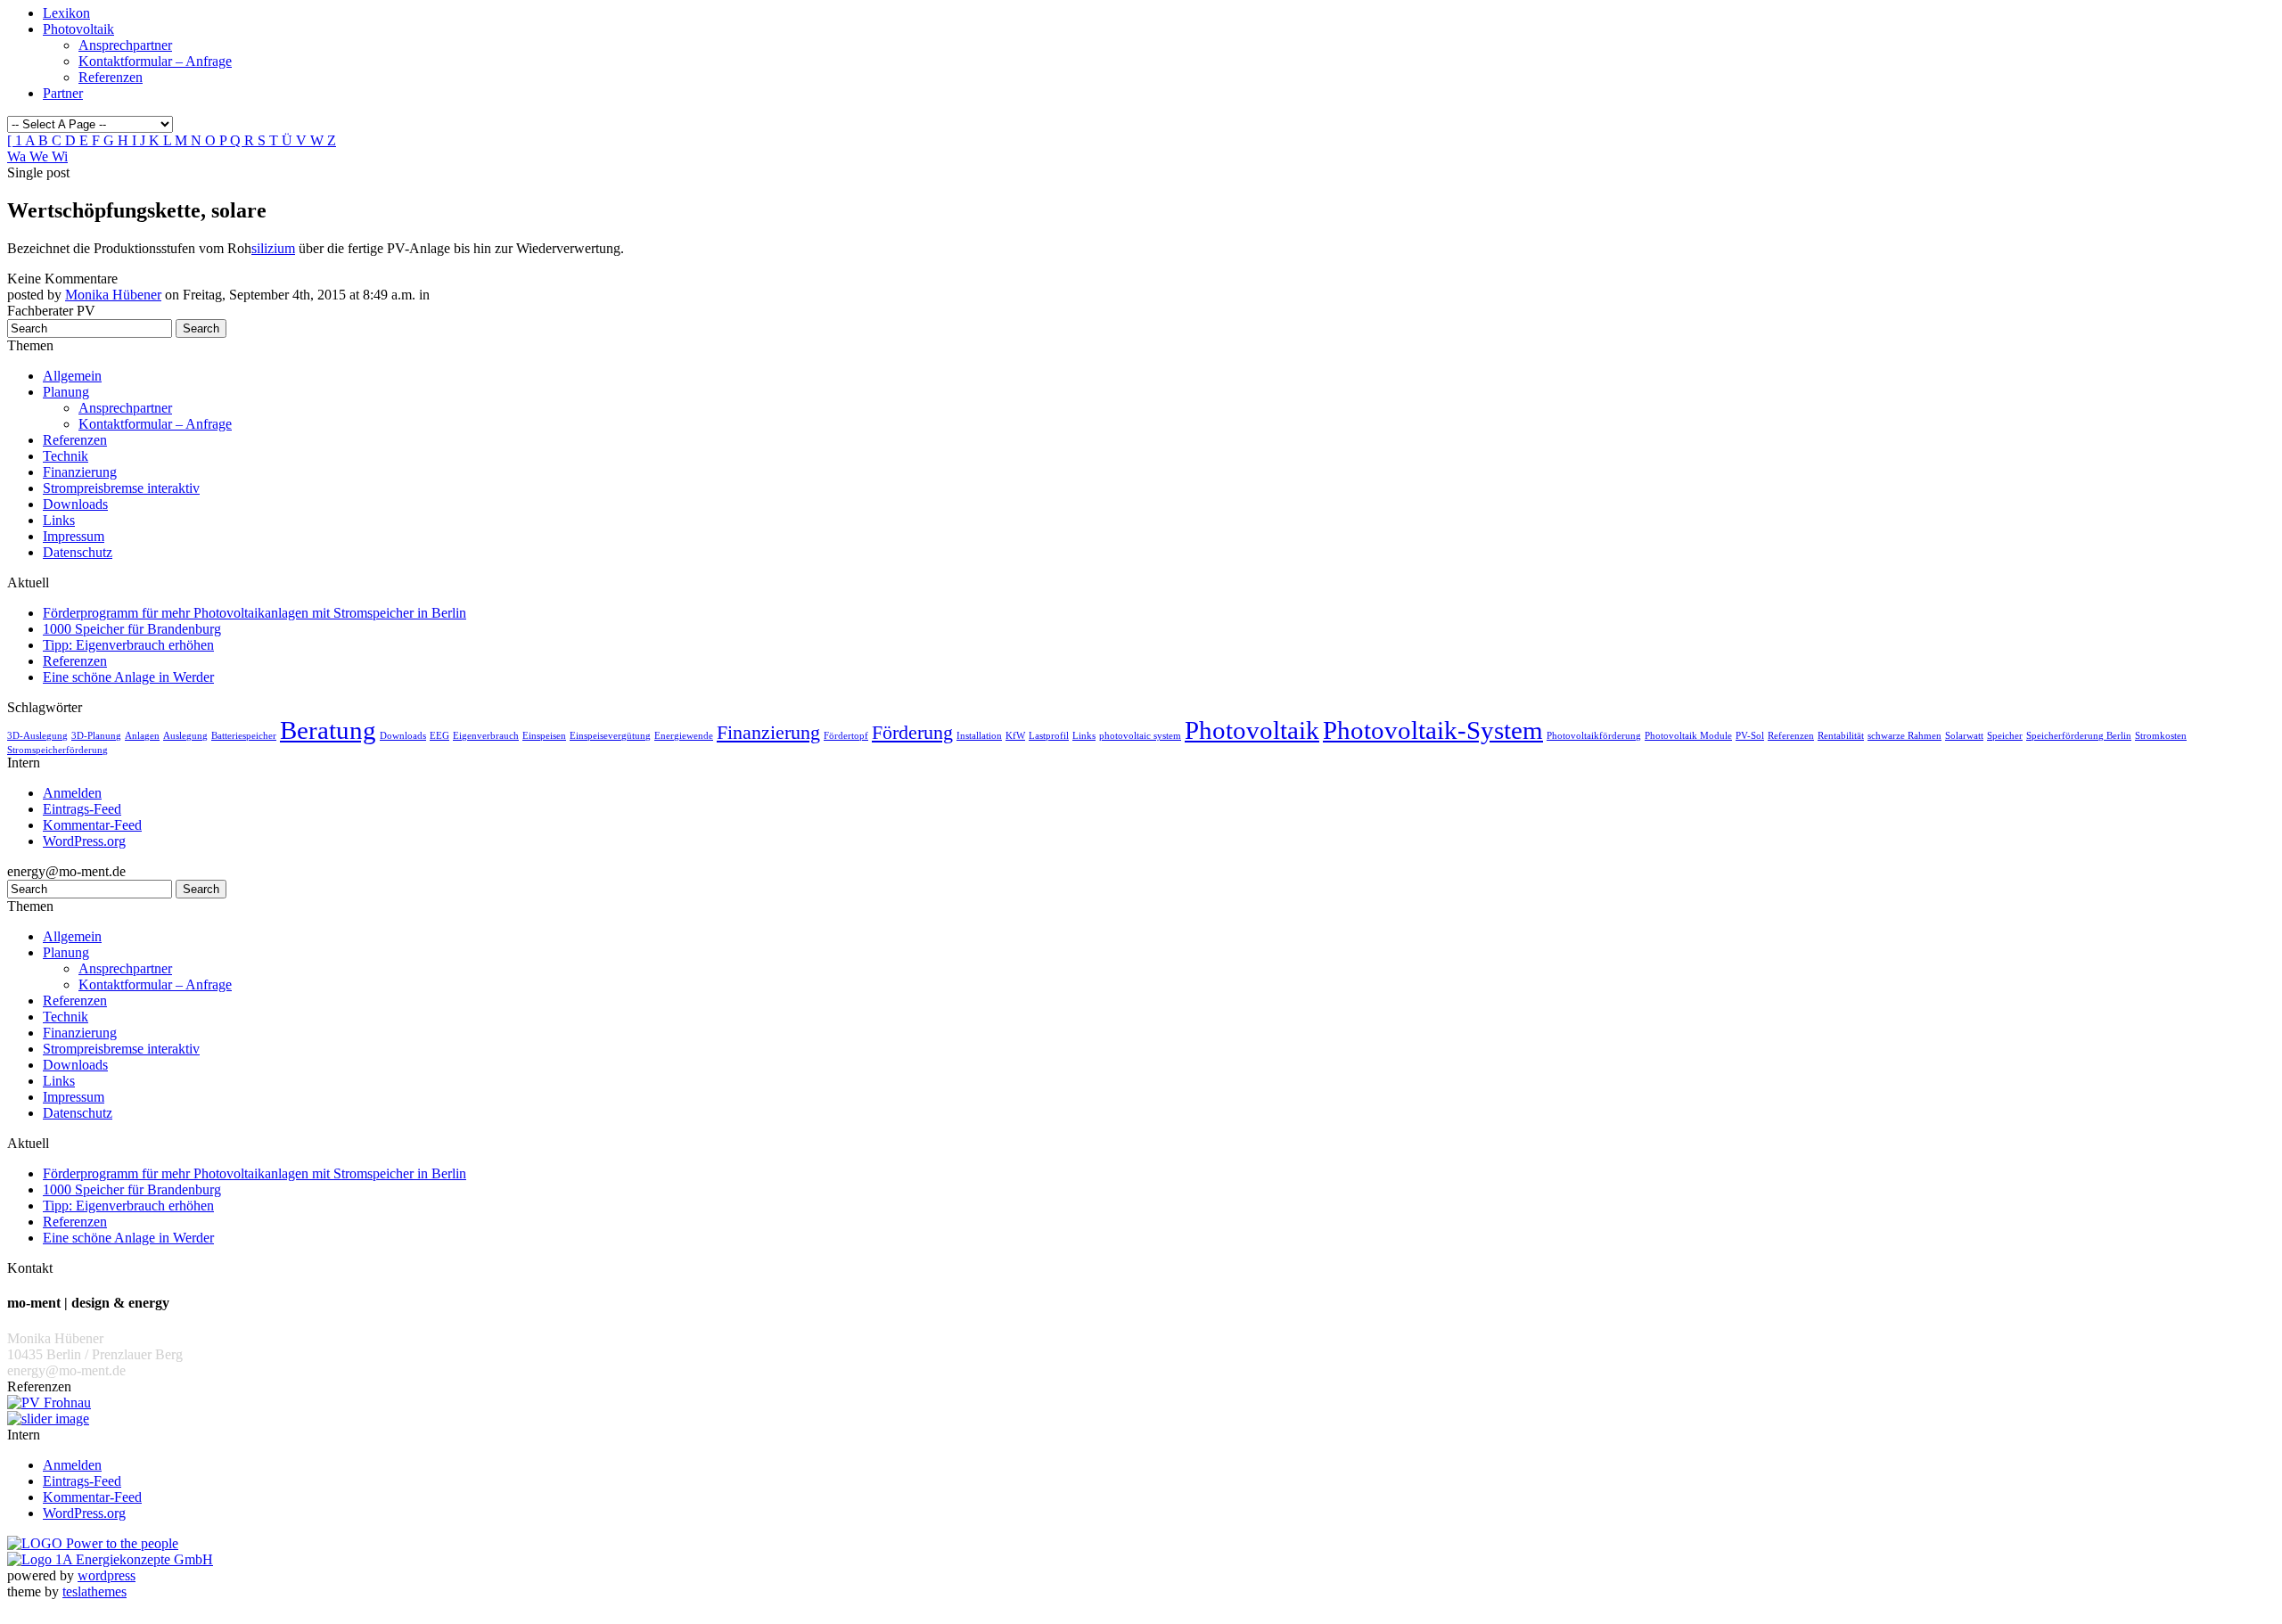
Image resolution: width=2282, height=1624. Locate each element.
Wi (60, 156)
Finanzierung (80, 472)
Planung (66, 392)
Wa (18, 156)
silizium (273, 248)
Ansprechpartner (125, 45)
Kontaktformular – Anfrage (155, 61)
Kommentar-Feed (92, 825)
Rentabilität (1841, 736)
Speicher (2005, 736)
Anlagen (142, 736)
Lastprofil (1049, 736)
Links (59, 520)
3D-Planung (96, 736)
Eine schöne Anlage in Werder (128, 677)
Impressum (74, 536)
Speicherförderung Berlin (2079, 736)
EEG (439, 736)
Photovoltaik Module (1688, 736)
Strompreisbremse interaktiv (121, 488)
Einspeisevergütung (610, 736)
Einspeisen (544, 736)
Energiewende (684, 736)
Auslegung (185, 736)
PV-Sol (1750, 736)
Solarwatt (1964, 736)
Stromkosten (2161, 736)
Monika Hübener (113, 295)
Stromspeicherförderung (57, 750)
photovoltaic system (1140, 736)
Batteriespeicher (244, 736)
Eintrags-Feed (82, 809)
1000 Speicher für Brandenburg (132, 629)
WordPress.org (84, 841)
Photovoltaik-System (1433, 730)
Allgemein (72, 376)
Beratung (328, 730)
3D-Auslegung (37, 736)
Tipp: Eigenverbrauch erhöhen (128, 645)
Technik (66, 456)
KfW (1015, 736)
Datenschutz (78, 552)
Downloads (75, 504)
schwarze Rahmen (1904, 736)
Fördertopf (846, 736)
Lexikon (66, 13)
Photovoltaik (78, 29)
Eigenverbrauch (486, 736)
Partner (63, 93)
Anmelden (72, 793)
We (41, 156)
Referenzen (111, 77)
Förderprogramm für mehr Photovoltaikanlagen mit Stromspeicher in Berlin (254, 613)
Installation (979, 736)
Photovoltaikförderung (1594, 736)
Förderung (912, 733)
